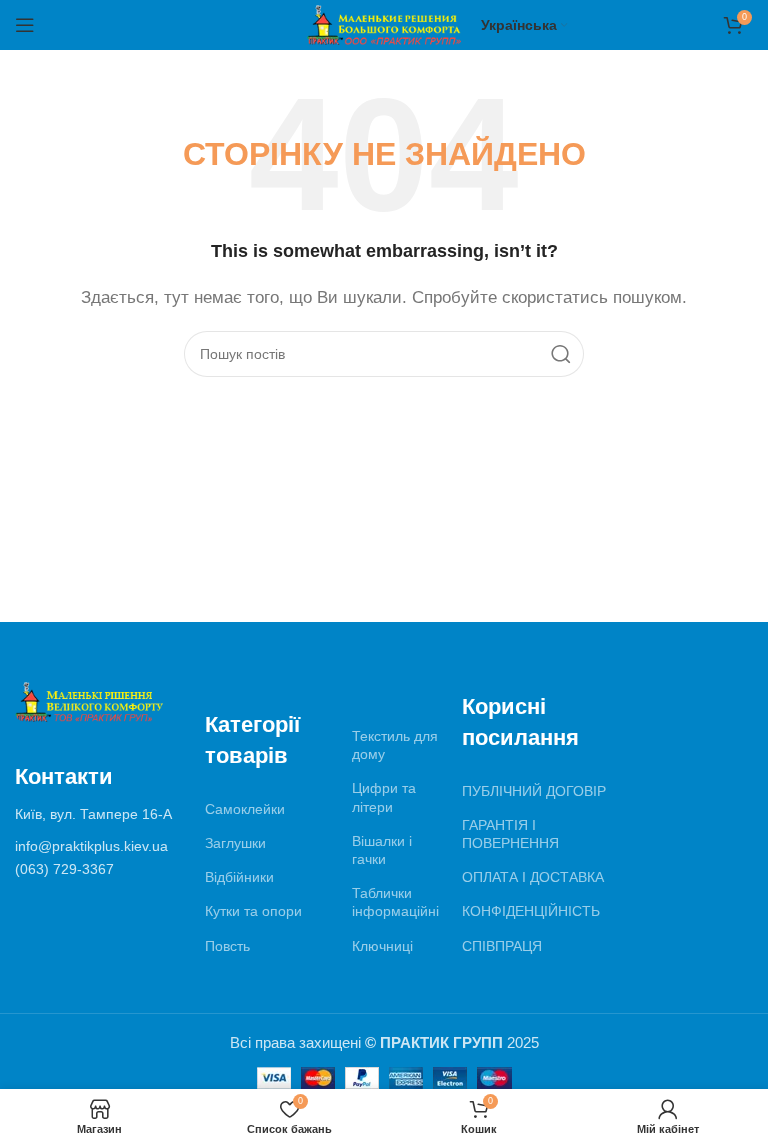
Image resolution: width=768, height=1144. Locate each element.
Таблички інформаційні (395, 902)
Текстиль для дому (395, 745)
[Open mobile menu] (25, 25)
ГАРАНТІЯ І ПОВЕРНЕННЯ (510, 834)
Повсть (227, 946)
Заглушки (235, 843)
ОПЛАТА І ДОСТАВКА (533, 877)
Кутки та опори (253, 911)
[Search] (561, 354)
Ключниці (382, 946)
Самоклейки (245, 809)
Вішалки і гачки (382, 850)
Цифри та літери (384, 797)
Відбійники (239, 877)
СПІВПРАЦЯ (502, 946)
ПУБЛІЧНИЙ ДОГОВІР (534, 791)
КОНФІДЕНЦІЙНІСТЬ (531, 911)
